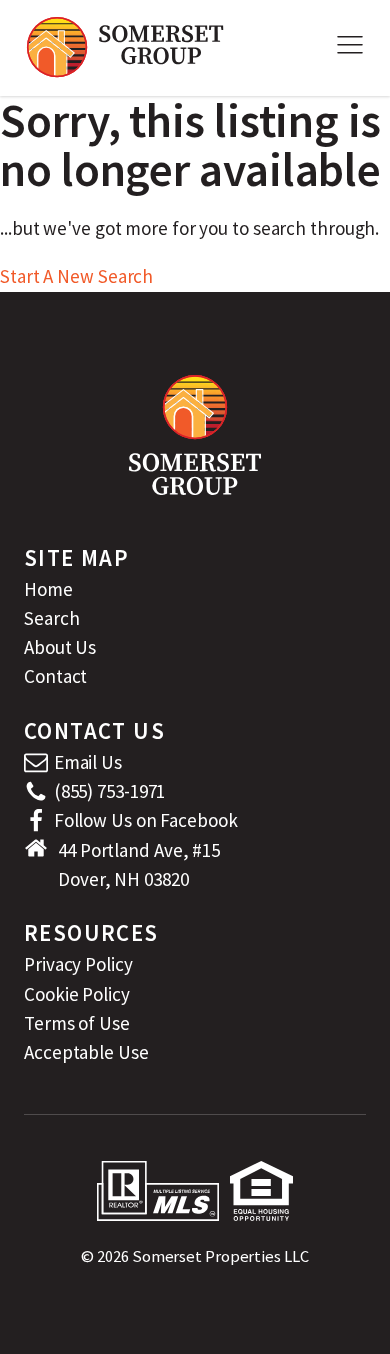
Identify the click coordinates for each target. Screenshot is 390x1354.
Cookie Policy (77, 994)
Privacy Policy (78, 964)
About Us (60, 647)
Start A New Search (76, 276)
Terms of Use (77, 1023)
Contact (55, 676)
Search (51, 618)
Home (48, 589)
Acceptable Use (86, 1052)
